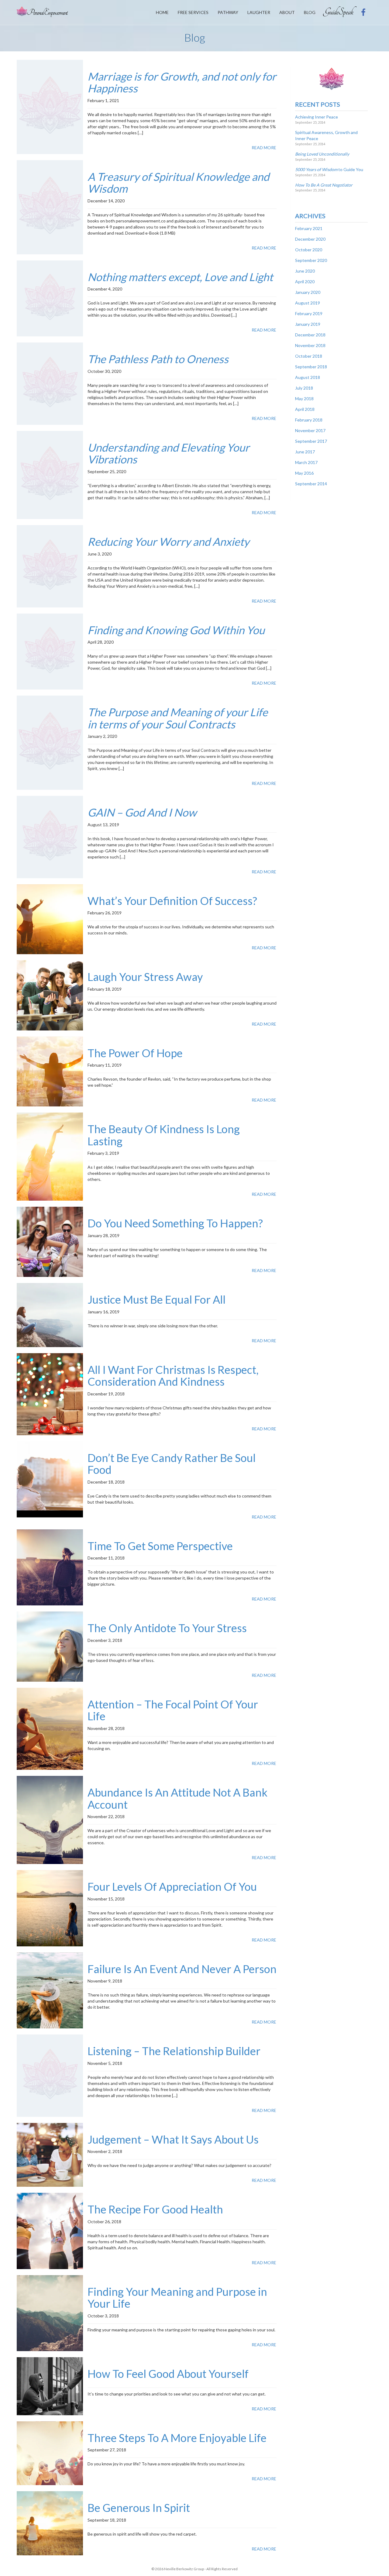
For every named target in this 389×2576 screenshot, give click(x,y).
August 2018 (308, 377)
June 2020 (305, 271)
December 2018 (310, 335)
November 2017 (310, 430)
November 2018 (310, 345)
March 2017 (306, 462)
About (287, 12)
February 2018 (309, 420)
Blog (310, 12)
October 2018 (309, 356)
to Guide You (329, 169)
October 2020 (309, 250)
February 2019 (309, 313)
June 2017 (305, 452)
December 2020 (310, 239)
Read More (264, 148)
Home (162, 12)
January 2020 (308, 292)
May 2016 (304, 473)
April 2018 (305, 409)
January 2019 (308, 324)
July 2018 (304, 388)
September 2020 (311, 260)
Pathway (228, 12)
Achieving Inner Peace (317, 117)
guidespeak (340, 12)
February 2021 (309, 228)
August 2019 (308, 303)
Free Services (193, 12)
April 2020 (305, 282)
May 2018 (304, 399)
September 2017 (311, 441)
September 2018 (311, 367)
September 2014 (311, 484)
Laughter (259, 12)
